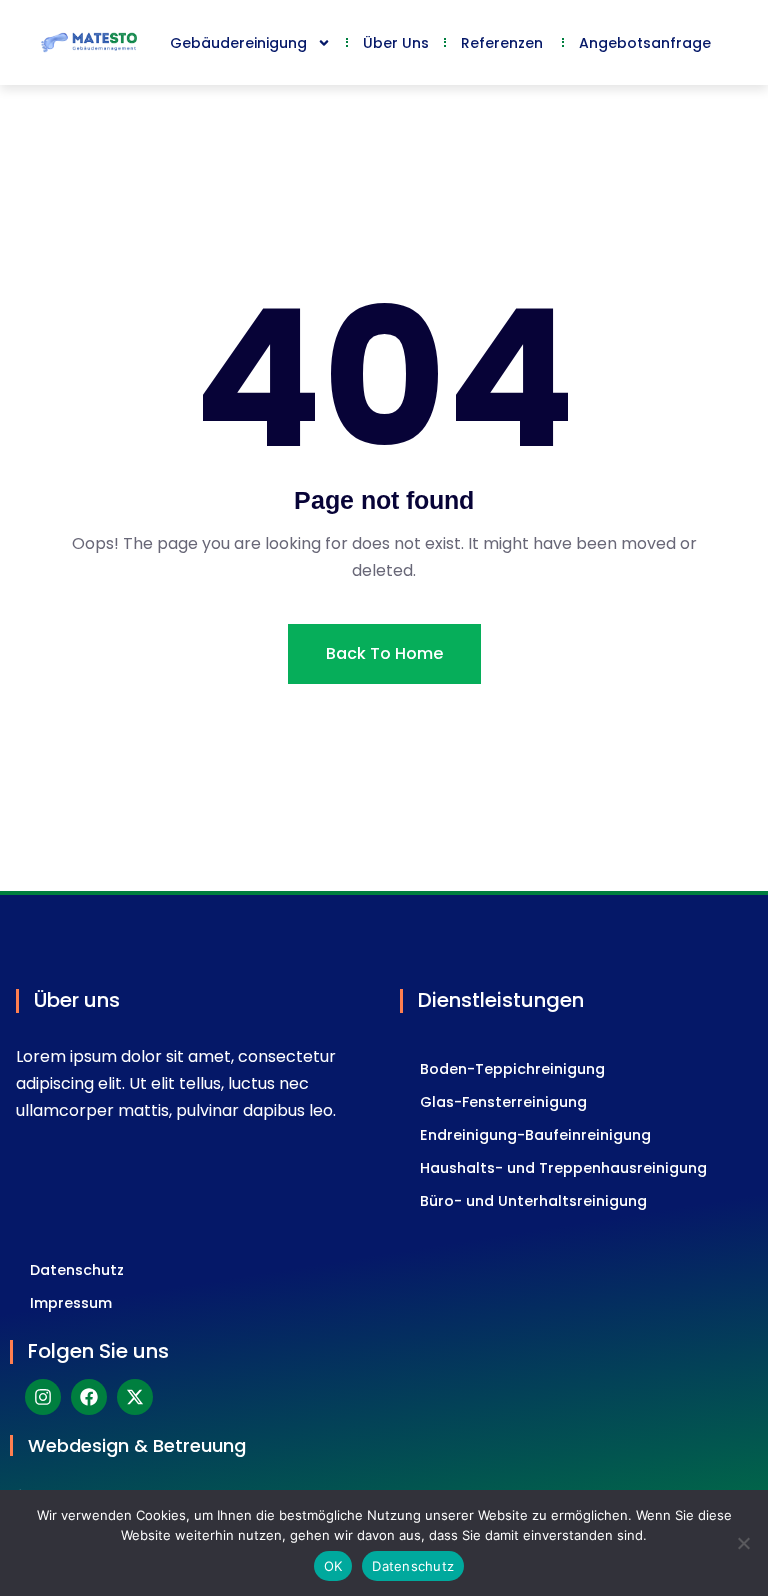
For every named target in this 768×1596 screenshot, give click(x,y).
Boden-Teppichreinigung (512, 1069)
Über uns (396, 43)
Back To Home (384, 653)
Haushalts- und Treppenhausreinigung (563, 1168)
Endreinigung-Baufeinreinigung (535, 1135)
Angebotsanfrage (645, 43)
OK (333, 1566)
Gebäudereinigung (238, 43)
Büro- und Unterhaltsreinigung (533, 1201)
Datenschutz (77, 1270)
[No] (743, 1543)
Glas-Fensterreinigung (503, 1102)
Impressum (71, 1303)
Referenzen (504, 43)
